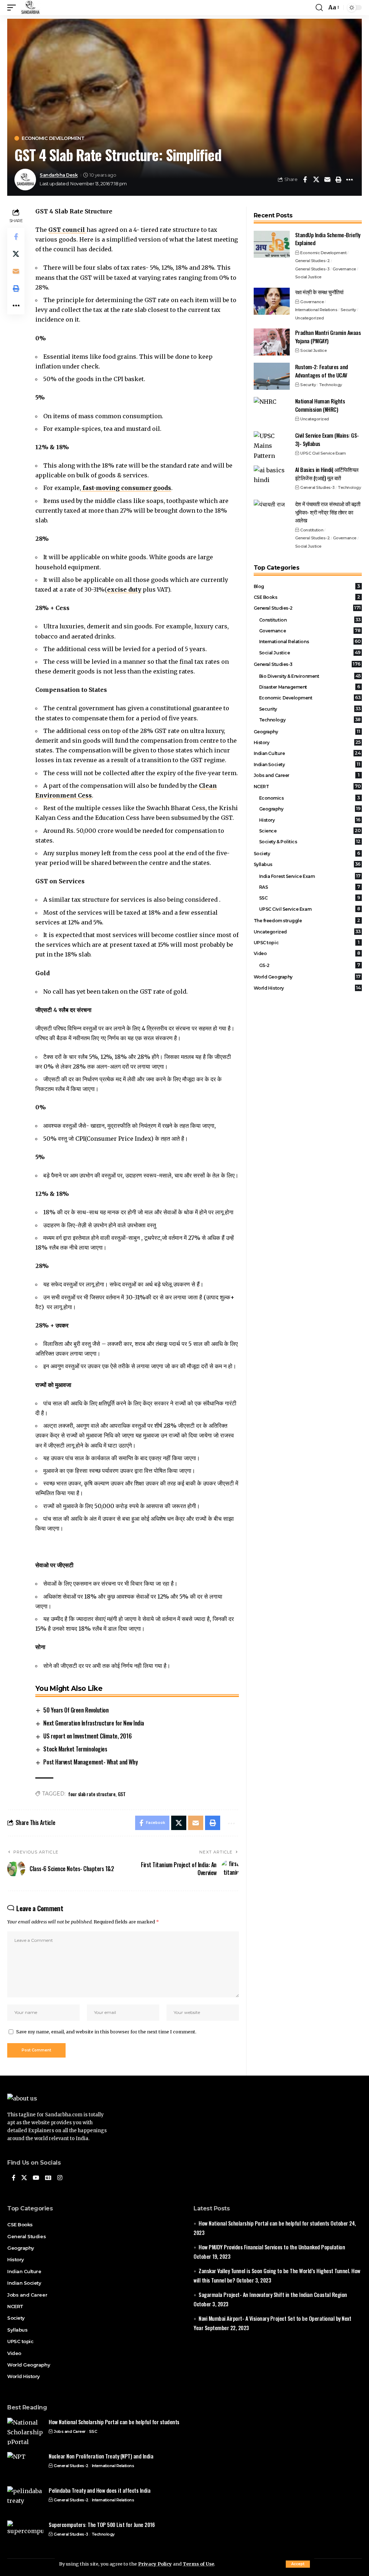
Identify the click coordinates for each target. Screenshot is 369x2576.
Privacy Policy (155, 2564)
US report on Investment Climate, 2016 (87, 1736)
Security (348, 310)
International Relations (316, 310)
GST (122, 1794)
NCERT (307, 786)
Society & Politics (310, 841)
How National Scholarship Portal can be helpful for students (264, 2223)
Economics (310, 798)
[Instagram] (60, 2178)
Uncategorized (310, 318)
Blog (307, 586)
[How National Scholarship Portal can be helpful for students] (25, 2431)
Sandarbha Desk (59, 175)
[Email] (327, 180)
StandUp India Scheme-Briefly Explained (328, 239)
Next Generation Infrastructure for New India (94, 1723)
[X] (24, 2178)
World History (307, 988)
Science (310, 831)
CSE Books (307, 597)
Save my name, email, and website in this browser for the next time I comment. (106, 2032)
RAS (310, 887)
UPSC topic (307, 942)
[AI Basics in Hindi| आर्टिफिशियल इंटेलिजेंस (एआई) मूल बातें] (272, 479)
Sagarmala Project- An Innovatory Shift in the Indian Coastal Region (273, 2294)
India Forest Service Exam (310, 876)
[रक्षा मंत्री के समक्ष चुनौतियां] (272, 301)
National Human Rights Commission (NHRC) (320, 405)
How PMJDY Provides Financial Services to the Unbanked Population (272, 2247)
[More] (350, 180)
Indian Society (307, 764)
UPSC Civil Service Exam (323, 453)
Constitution (312, 530)
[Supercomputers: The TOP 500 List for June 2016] (25, 2534)
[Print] (338, 180)
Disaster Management (310, 687)
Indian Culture (307, 753)
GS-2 (310, 965)
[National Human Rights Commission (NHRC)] (272, 410)
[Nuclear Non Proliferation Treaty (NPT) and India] (25, 2465)
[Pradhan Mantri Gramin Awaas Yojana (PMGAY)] (272, 342)
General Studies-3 (312, 269)
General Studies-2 (313, 261)
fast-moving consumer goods (126, 488)
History (307, 742)
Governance (344, 269)
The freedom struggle (307, 920)
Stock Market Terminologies (75, 1749)
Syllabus (307, 864)
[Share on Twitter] (316, 180)
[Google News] (48, 2178)
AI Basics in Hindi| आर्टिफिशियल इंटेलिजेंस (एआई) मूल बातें (327, 474)
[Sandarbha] (30, 8)
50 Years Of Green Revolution (76, 1710)
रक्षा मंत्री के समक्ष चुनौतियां (319, 292)
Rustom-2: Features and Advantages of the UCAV (322, 371)
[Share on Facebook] (305, 180)
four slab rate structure (92, 1794)
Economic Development (53, 138)
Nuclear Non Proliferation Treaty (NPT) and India (101, 2456)
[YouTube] (36, 2178)
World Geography (307, 977)
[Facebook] (14, 2178)
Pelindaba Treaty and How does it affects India (99, 2490)
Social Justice (308, 277)
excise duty (124, 589)
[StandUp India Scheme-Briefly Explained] (272, 244)
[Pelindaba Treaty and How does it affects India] (25, 2500)
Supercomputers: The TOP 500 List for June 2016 (102, 2524)
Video (307, 953)
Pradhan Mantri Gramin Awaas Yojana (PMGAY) (328, 337)
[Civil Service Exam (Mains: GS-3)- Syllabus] (272, 445)
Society (307, 853)
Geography (307, 732)
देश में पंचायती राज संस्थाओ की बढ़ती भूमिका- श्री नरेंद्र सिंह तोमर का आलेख (328, 512)
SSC (310, 898)
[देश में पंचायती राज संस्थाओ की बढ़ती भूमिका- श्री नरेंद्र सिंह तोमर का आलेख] (272, 513)
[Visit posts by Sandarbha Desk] (25, 180)
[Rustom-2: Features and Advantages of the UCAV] (272, 376)
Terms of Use (198, 2564)
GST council (67, 230)
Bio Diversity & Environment (310, 676)
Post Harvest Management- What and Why (90, 1762)
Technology (330, 385)
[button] (298, 2564)
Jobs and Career (307, 775)
